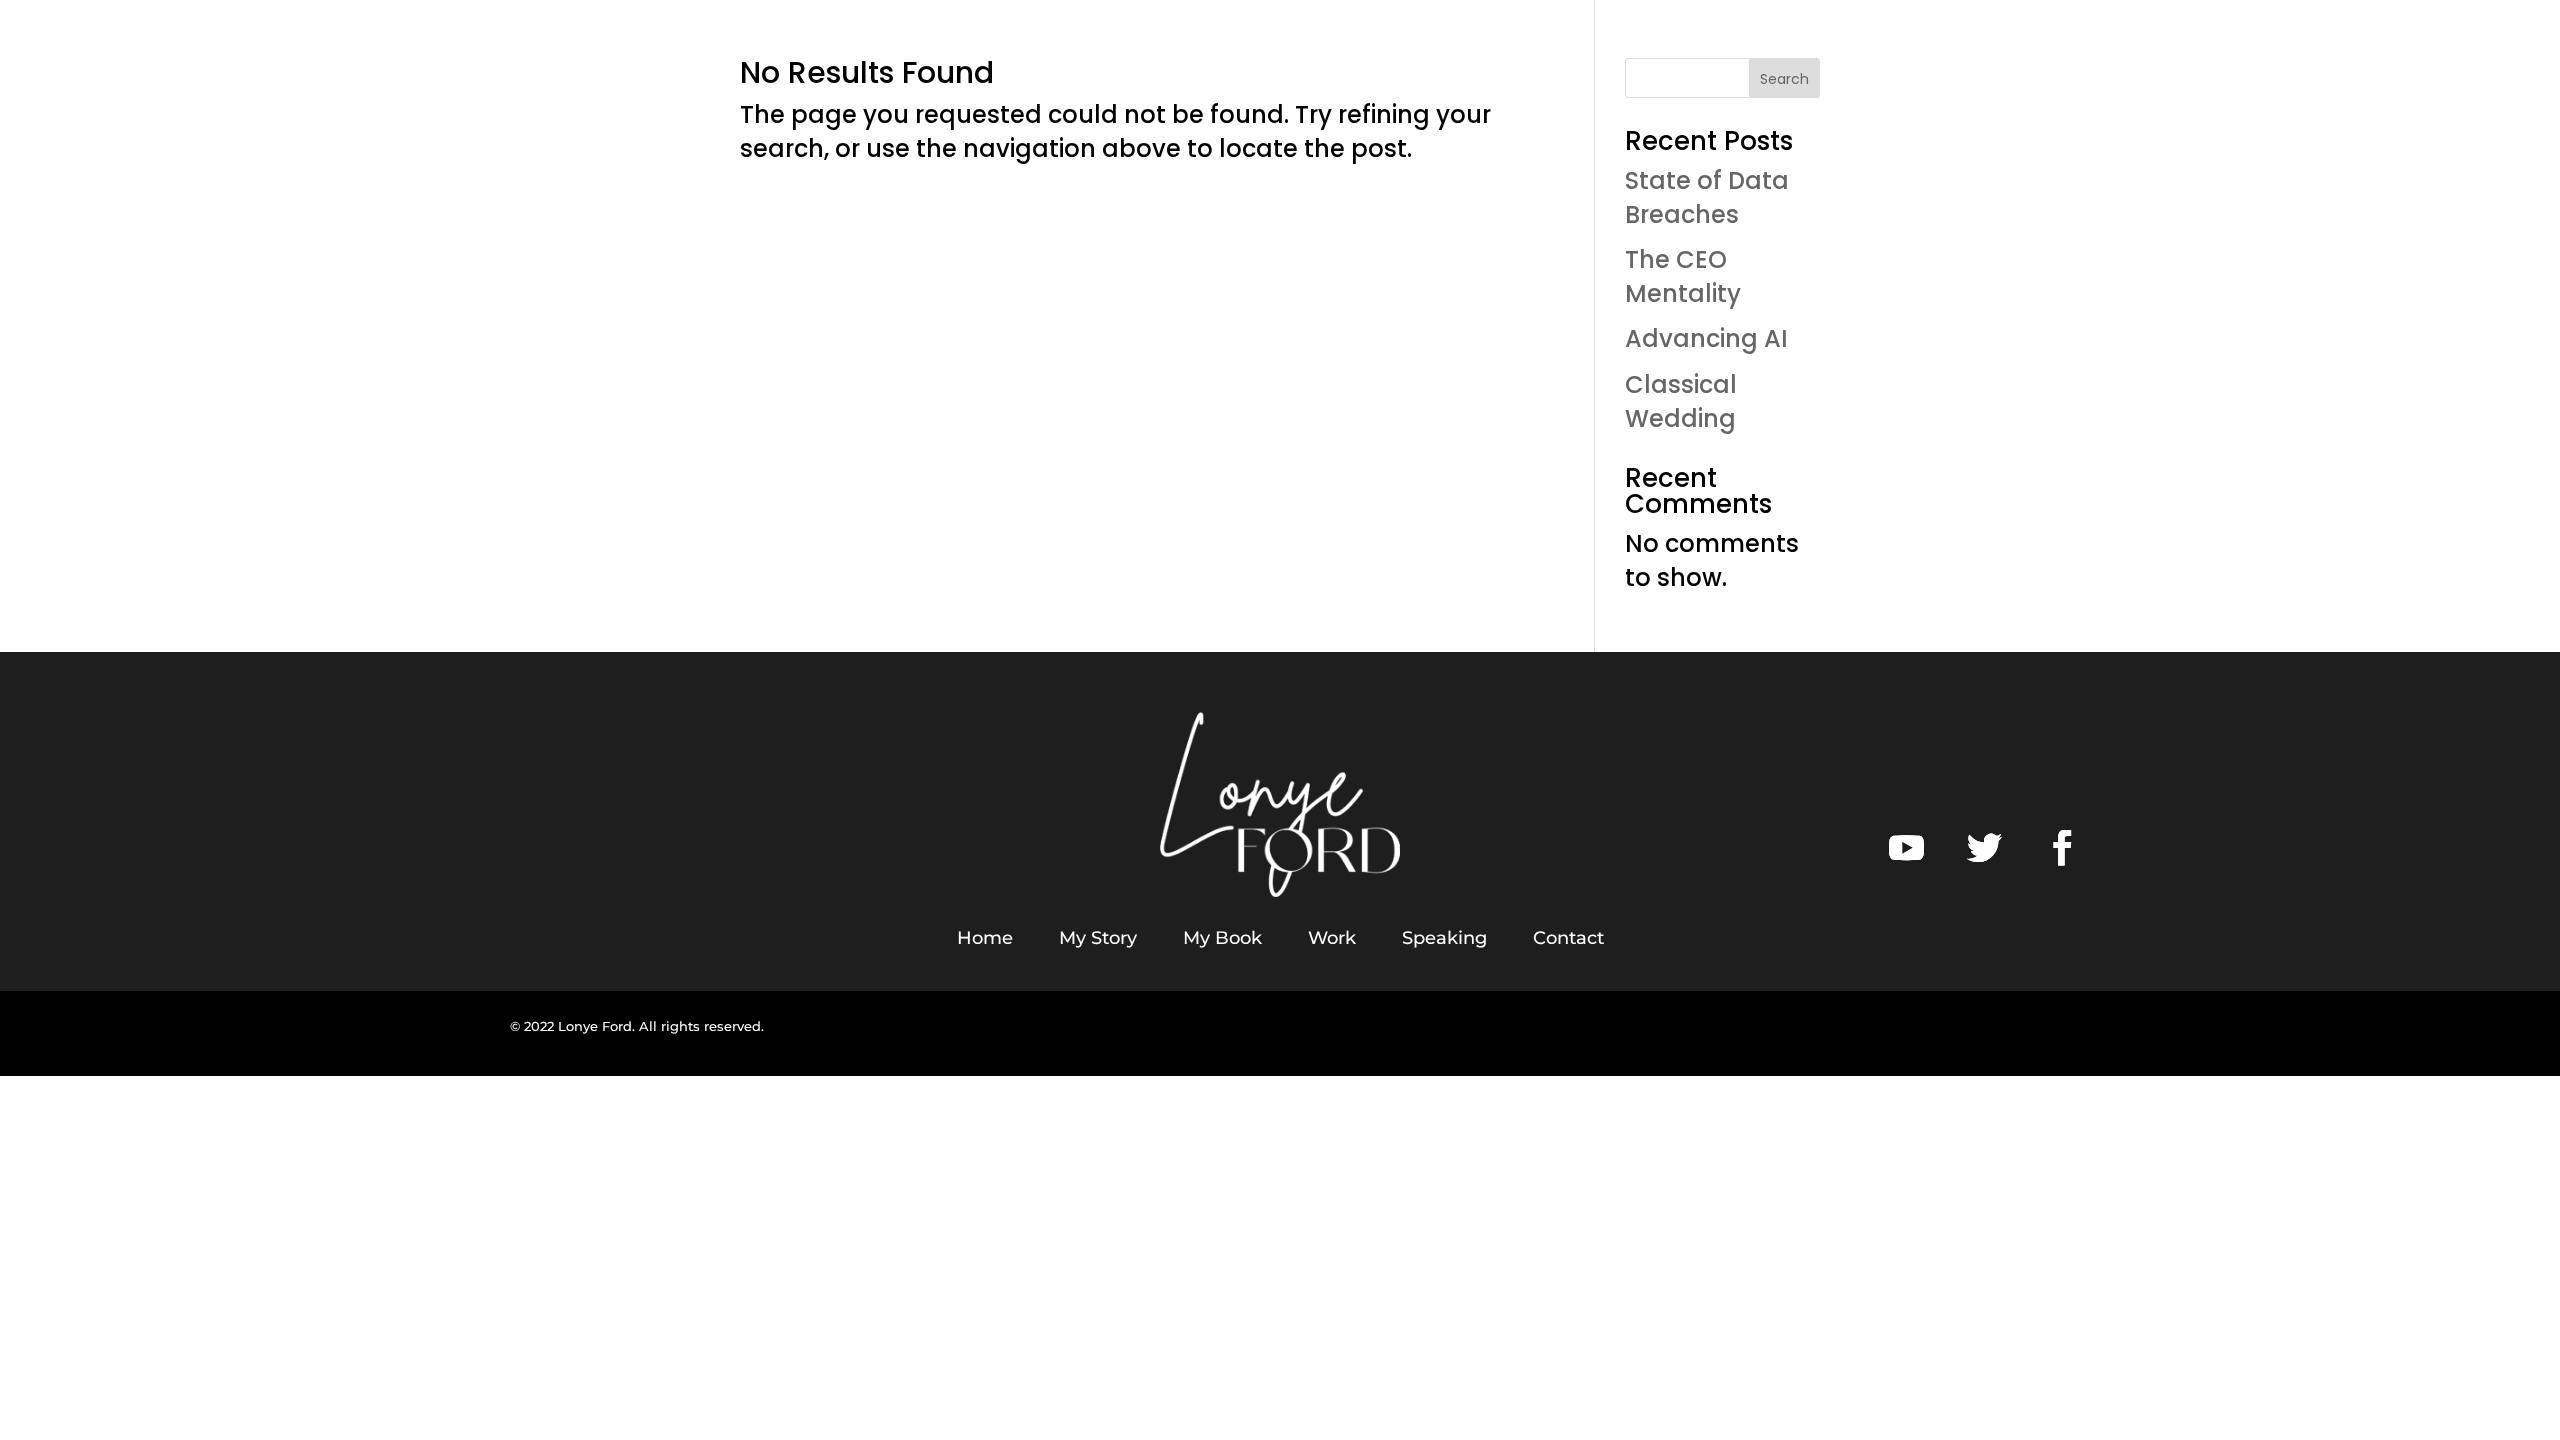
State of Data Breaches (1707, 197)
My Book (1222, 938)
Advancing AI (1706, 338)
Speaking (1444, 938)
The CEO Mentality (1683, 276)
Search (1784, 79)
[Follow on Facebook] (2063, 848)
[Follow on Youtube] (1907, 848)
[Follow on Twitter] (1985, 848)
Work (1332, 938)
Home (985, 938)
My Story (1098, 938)
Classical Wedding (1681, 401)
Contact (1568, 938)
